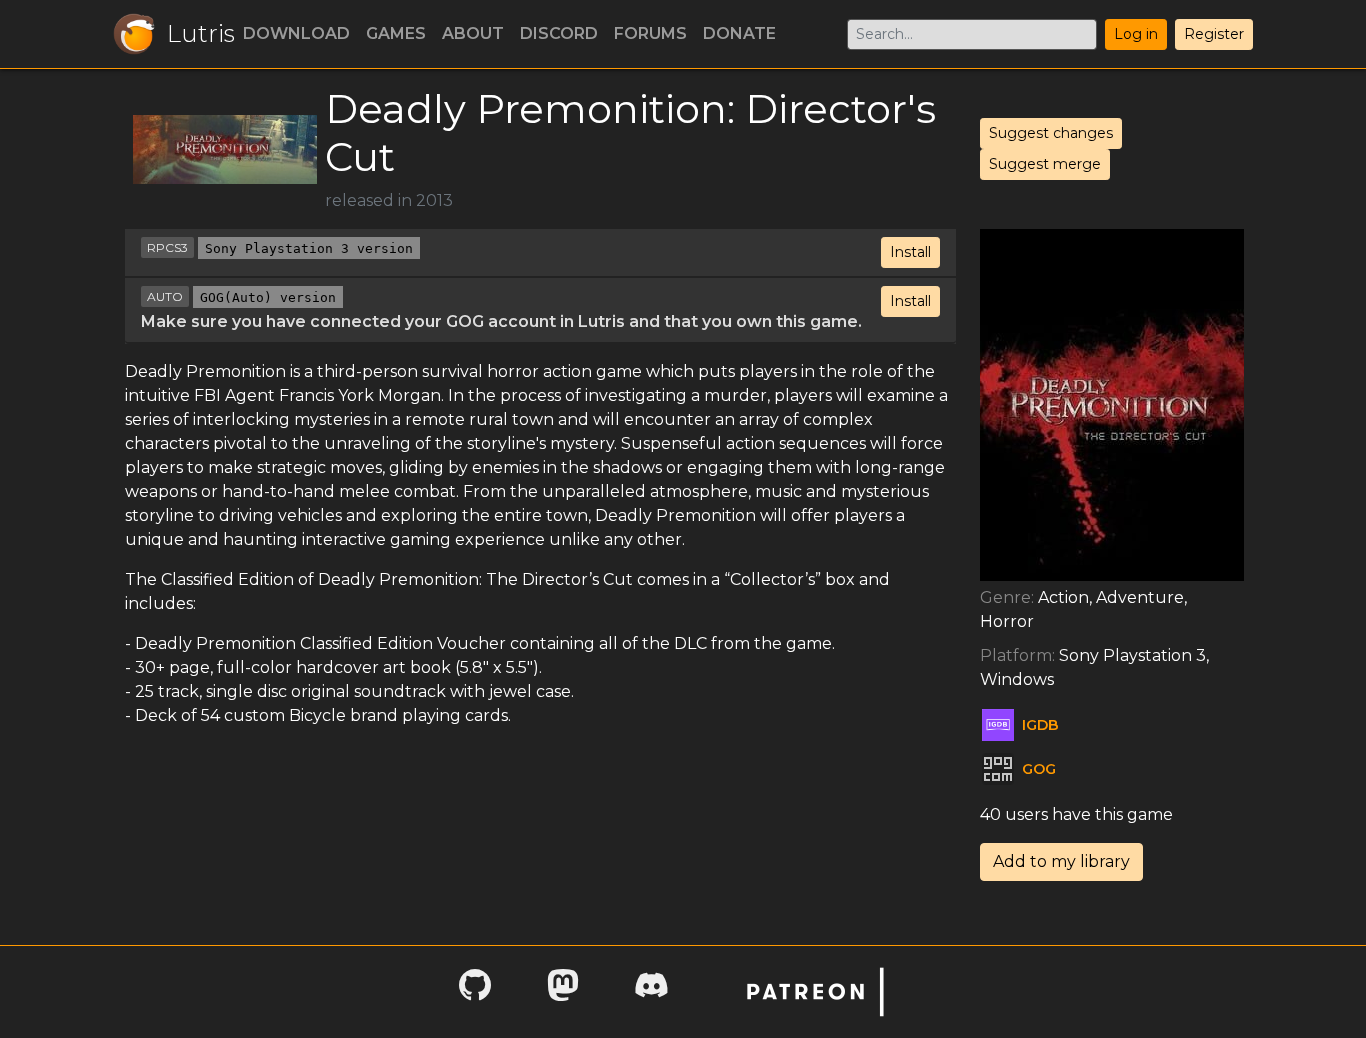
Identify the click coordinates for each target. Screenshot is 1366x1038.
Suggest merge (1045, 164)
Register (1214, 34)
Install (910, 252)
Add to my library (1061, 861)
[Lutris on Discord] (651, 991)
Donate (739, 33)
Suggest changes (1051, 133)
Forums (650, 33)
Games (396, 33)
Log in (1136, 34)
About (473, 33)
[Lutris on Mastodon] (563, 991)
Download (296, 33)
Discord (559, 33)
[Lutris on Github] (475, 991)
